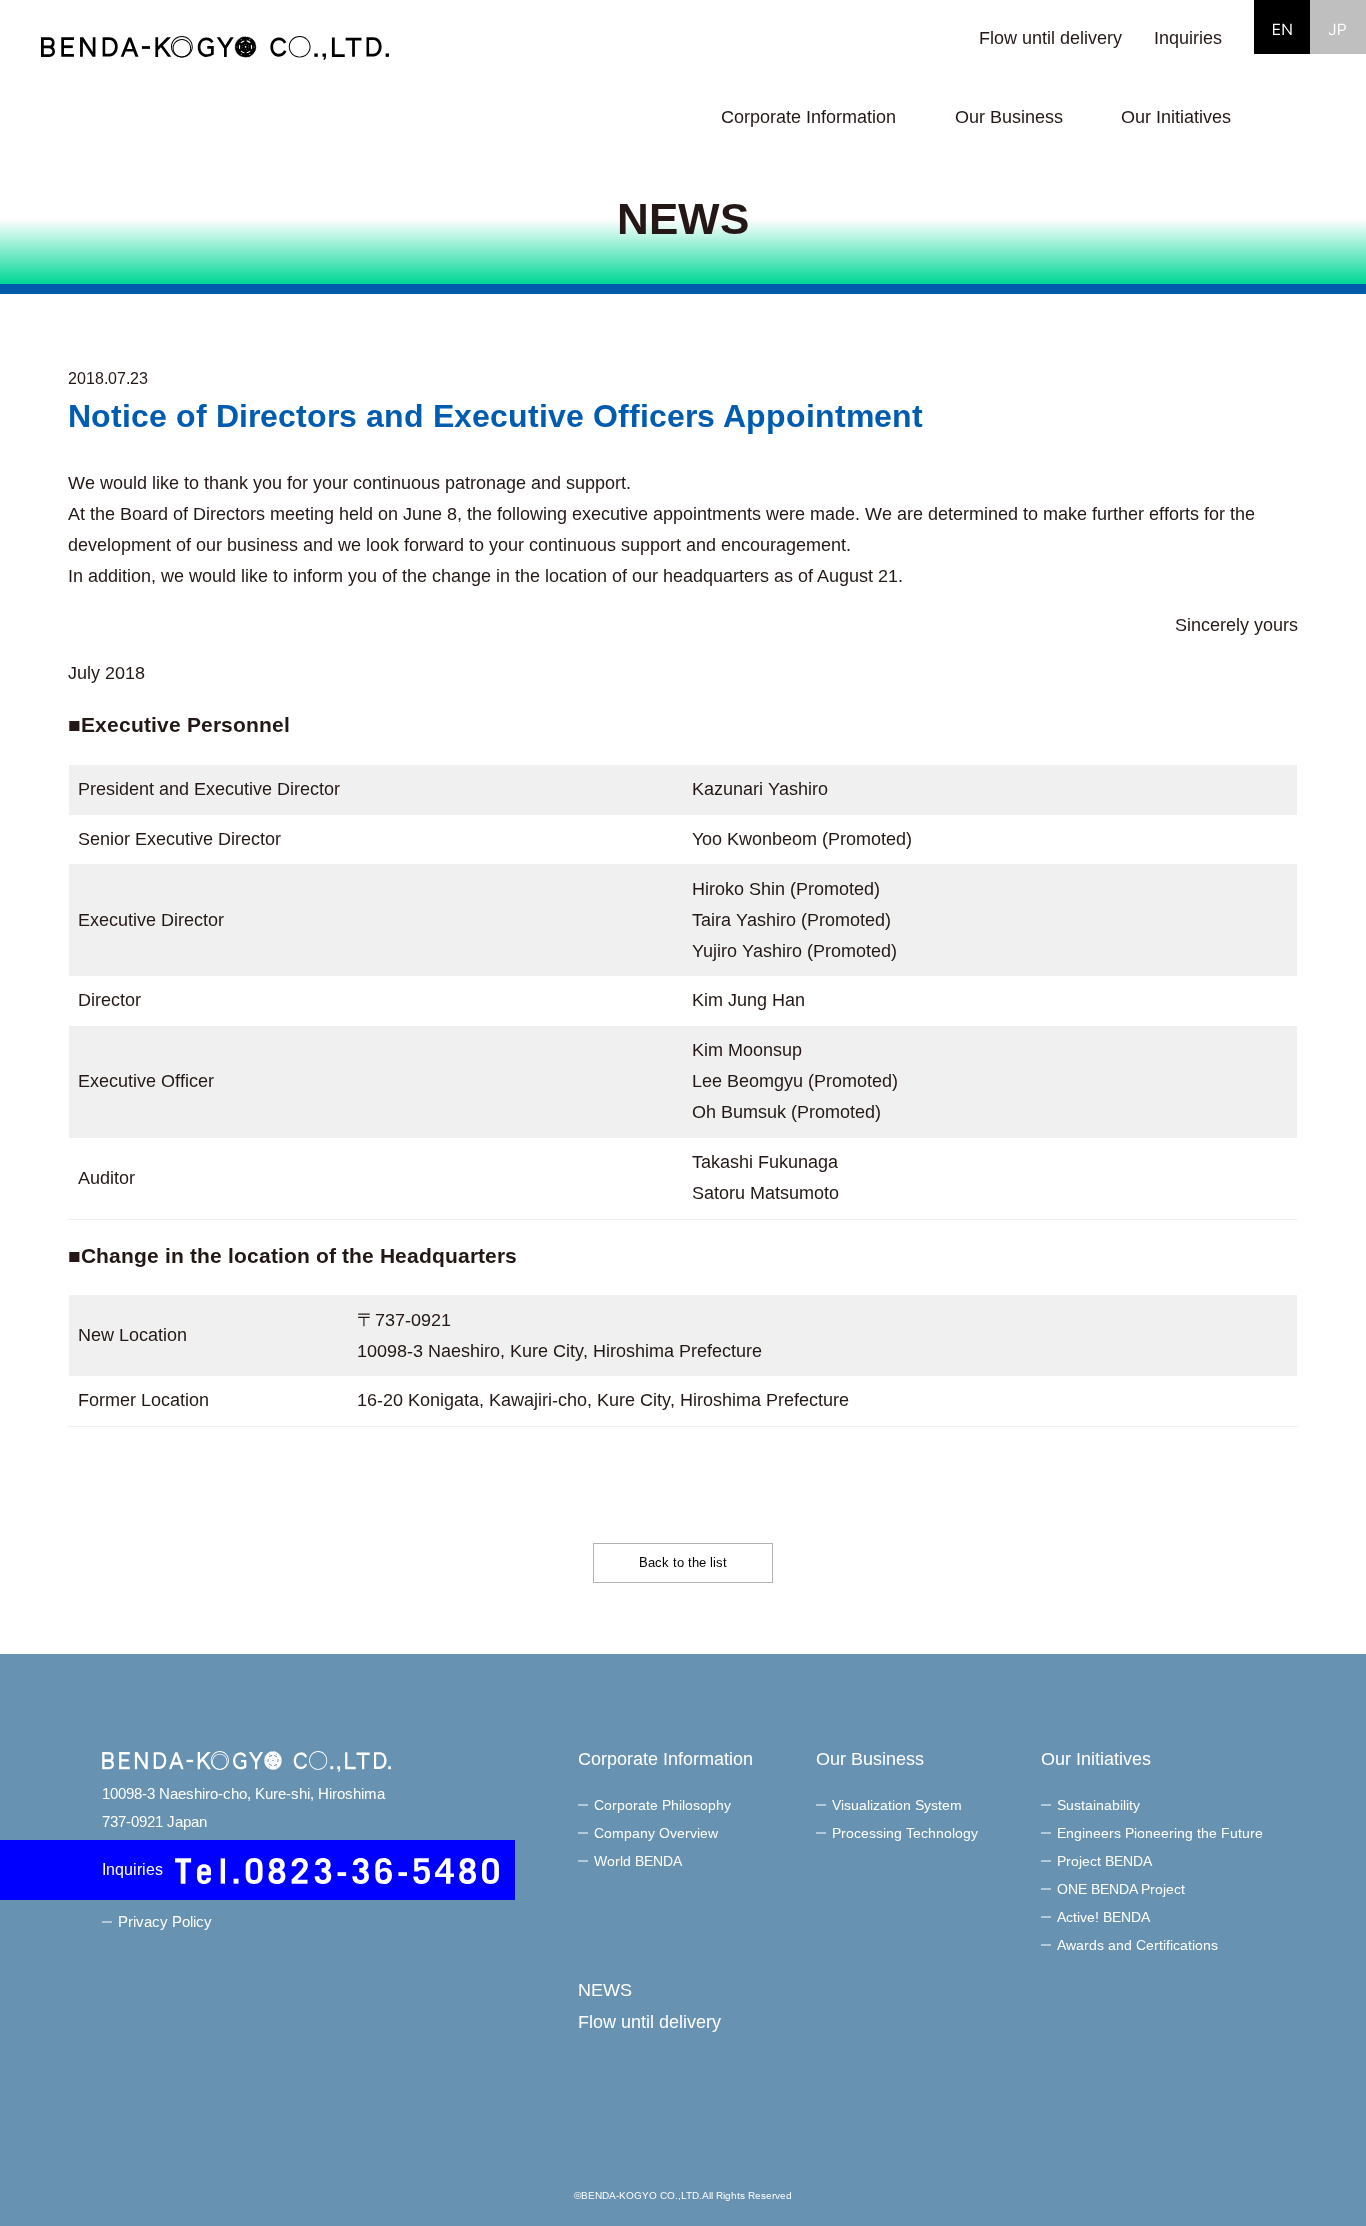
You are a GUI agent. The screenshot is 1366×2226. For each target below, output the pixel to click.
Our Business (870, 1759)
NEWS (605, 1990)
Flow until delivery (1050, 38)
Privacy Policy (165, 1921)
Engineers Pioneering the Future (1160, 1833)
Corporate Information (665, 1759)
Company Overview (656, 1833)
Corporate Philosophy (662, 1805)
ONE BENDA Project (1121, 1889)
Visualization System (897, 1805)
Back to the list (683, 1562)
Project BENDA (1104, 1861)
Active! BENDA (1103, 1917)
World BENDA (638, 1861)
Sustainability (1098, 1805)
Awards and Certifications (1137, 1945)
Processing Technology (905, 1833)
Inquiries (1188, 38)
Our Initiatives (1096, 1759)
